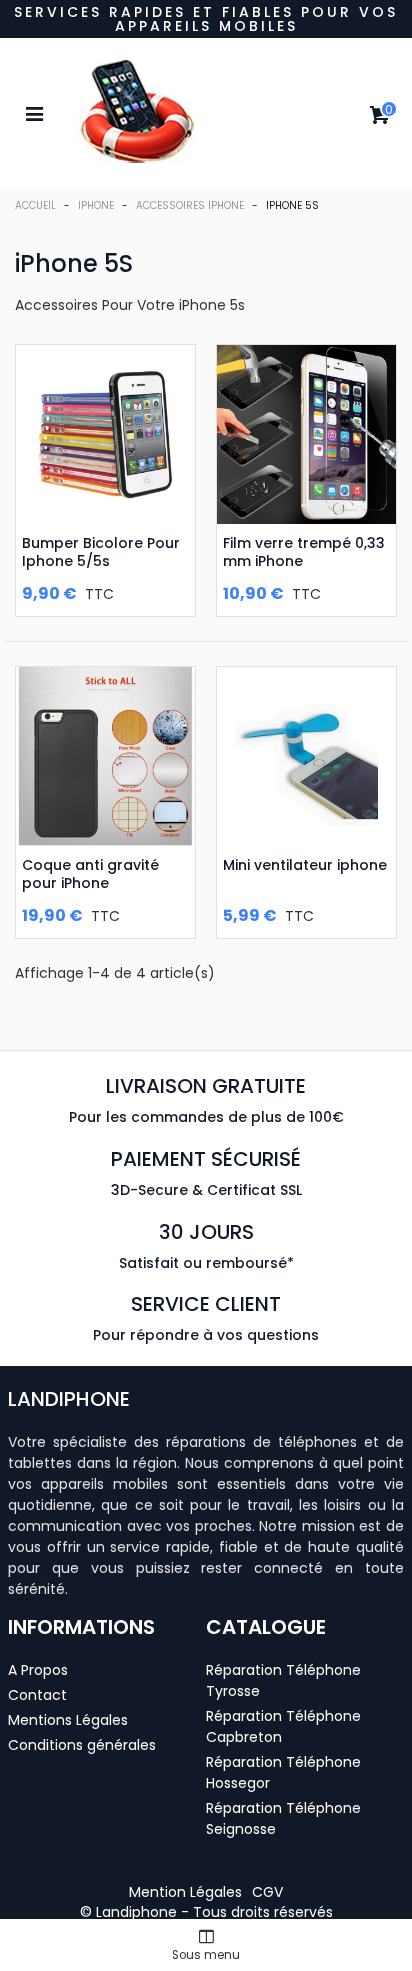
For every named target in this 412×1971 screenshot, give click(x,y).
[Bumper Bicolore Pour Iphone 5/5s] (105, 434)
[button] (185, 1892)
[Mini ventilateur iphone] (306, 756)
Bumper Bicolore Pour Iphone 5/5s (101, 552)
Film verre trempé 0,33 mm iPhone (304, 552)
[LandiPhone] (206, 113)
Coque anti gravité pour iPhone (90, 874)
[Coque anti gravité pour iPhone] (105, 756)
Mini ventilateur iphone (305, 865)
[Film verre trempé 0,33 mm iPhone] (306, 434)
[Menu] (34, 113)
